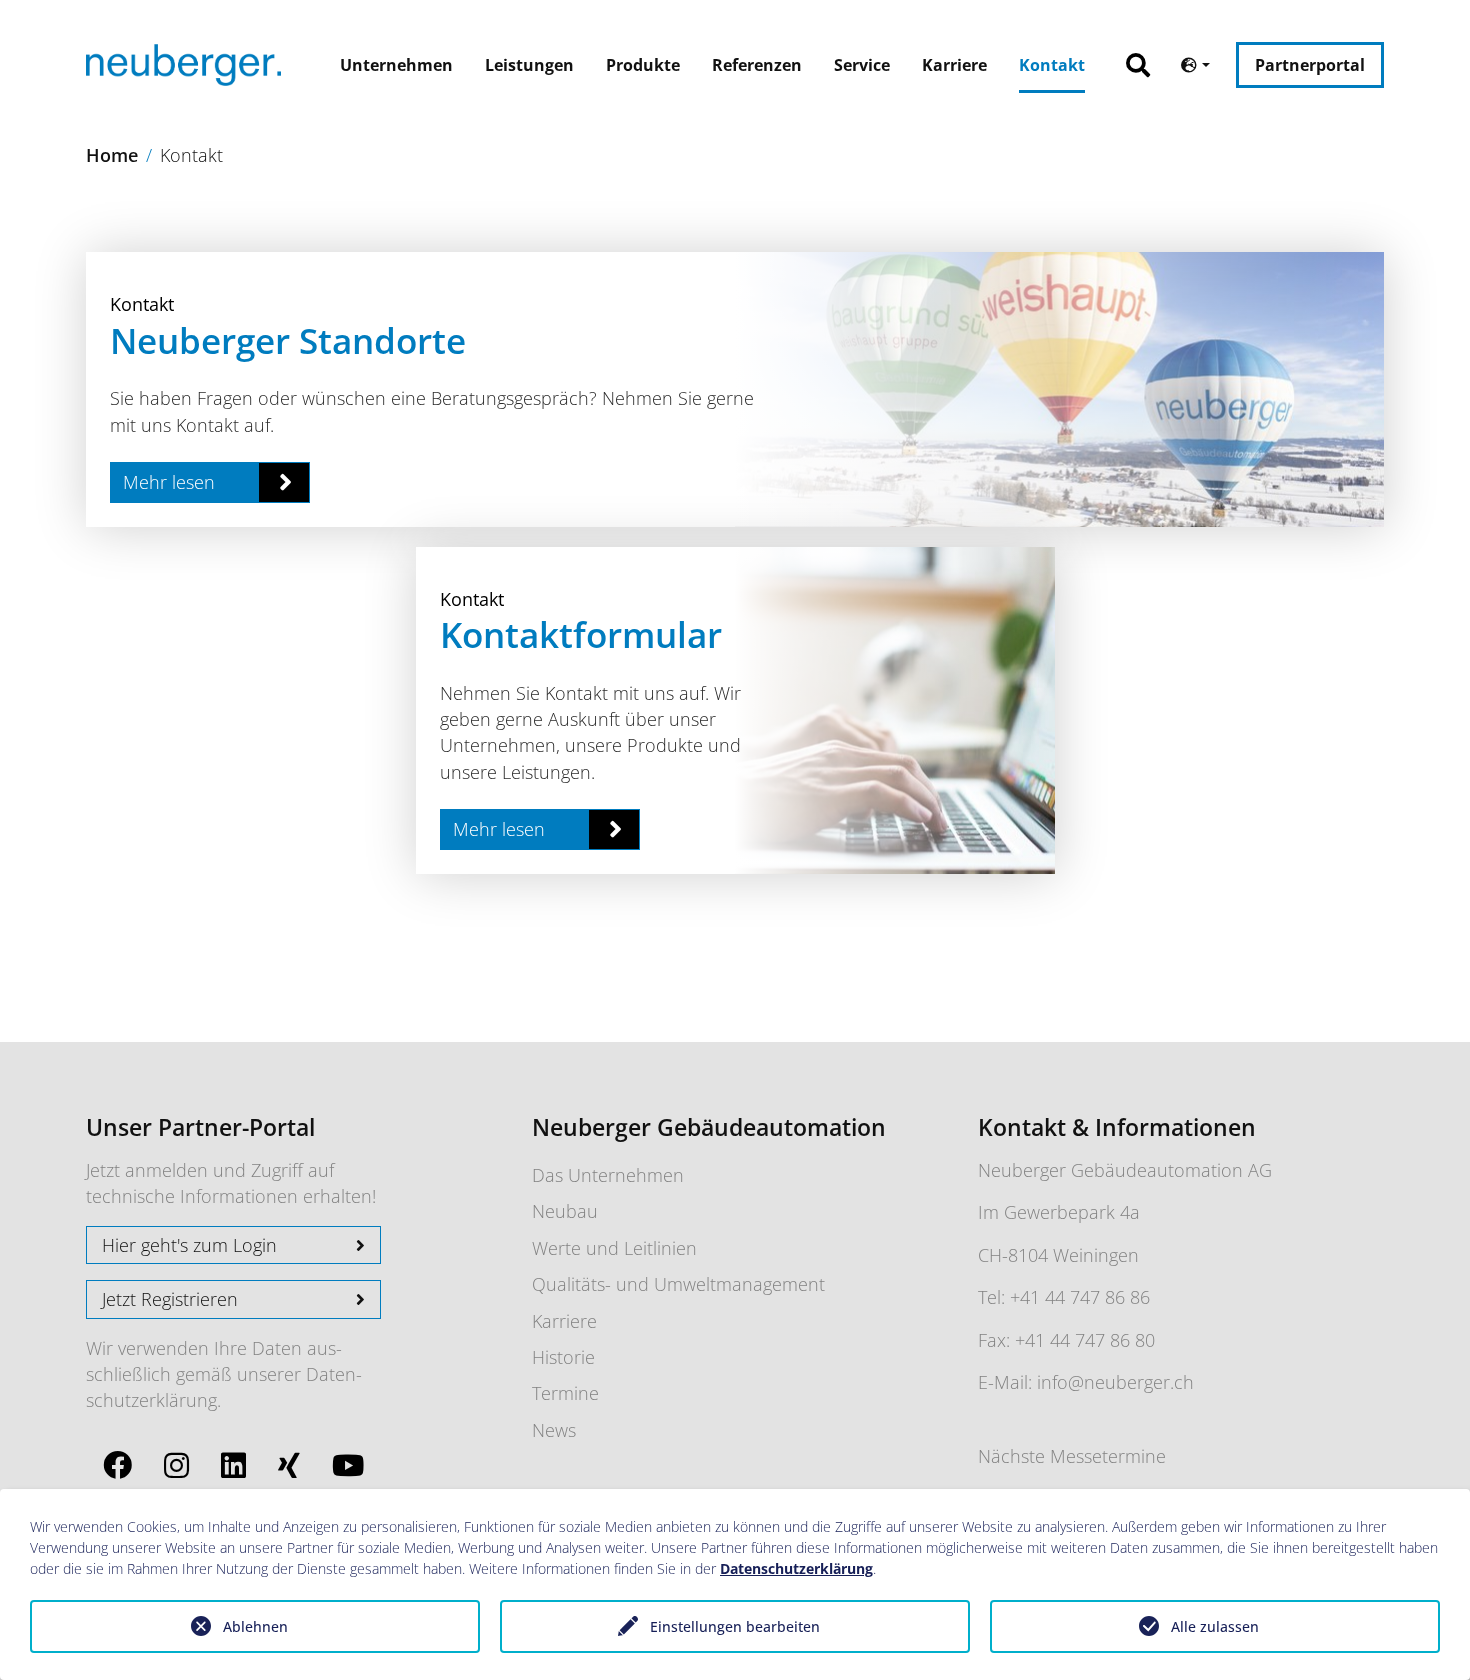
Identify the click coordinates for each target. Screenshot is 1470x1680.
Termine (565, 1393)
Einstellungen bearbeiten (735, 1626)
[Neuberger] (183, 65)
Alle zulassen (1215, 1626)
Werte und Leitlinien (614, 1248)
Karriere (564, 1321)
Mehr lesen (169, 482)
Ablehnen (255, 1626)
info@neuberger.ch (1115, 1382)
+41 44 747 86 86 (1080, 1297)
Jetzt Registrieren (170, 1299)
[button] (1148, 54)
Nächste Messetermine (1072, 1456)
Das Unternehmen (608, 1175)
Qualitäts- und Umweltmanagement (678, 1284)
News (554, 1430)
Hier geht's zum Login (189, 1245)
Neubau (565, 1211)
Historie (563, 1357)
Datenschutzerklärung (796, 1568)
